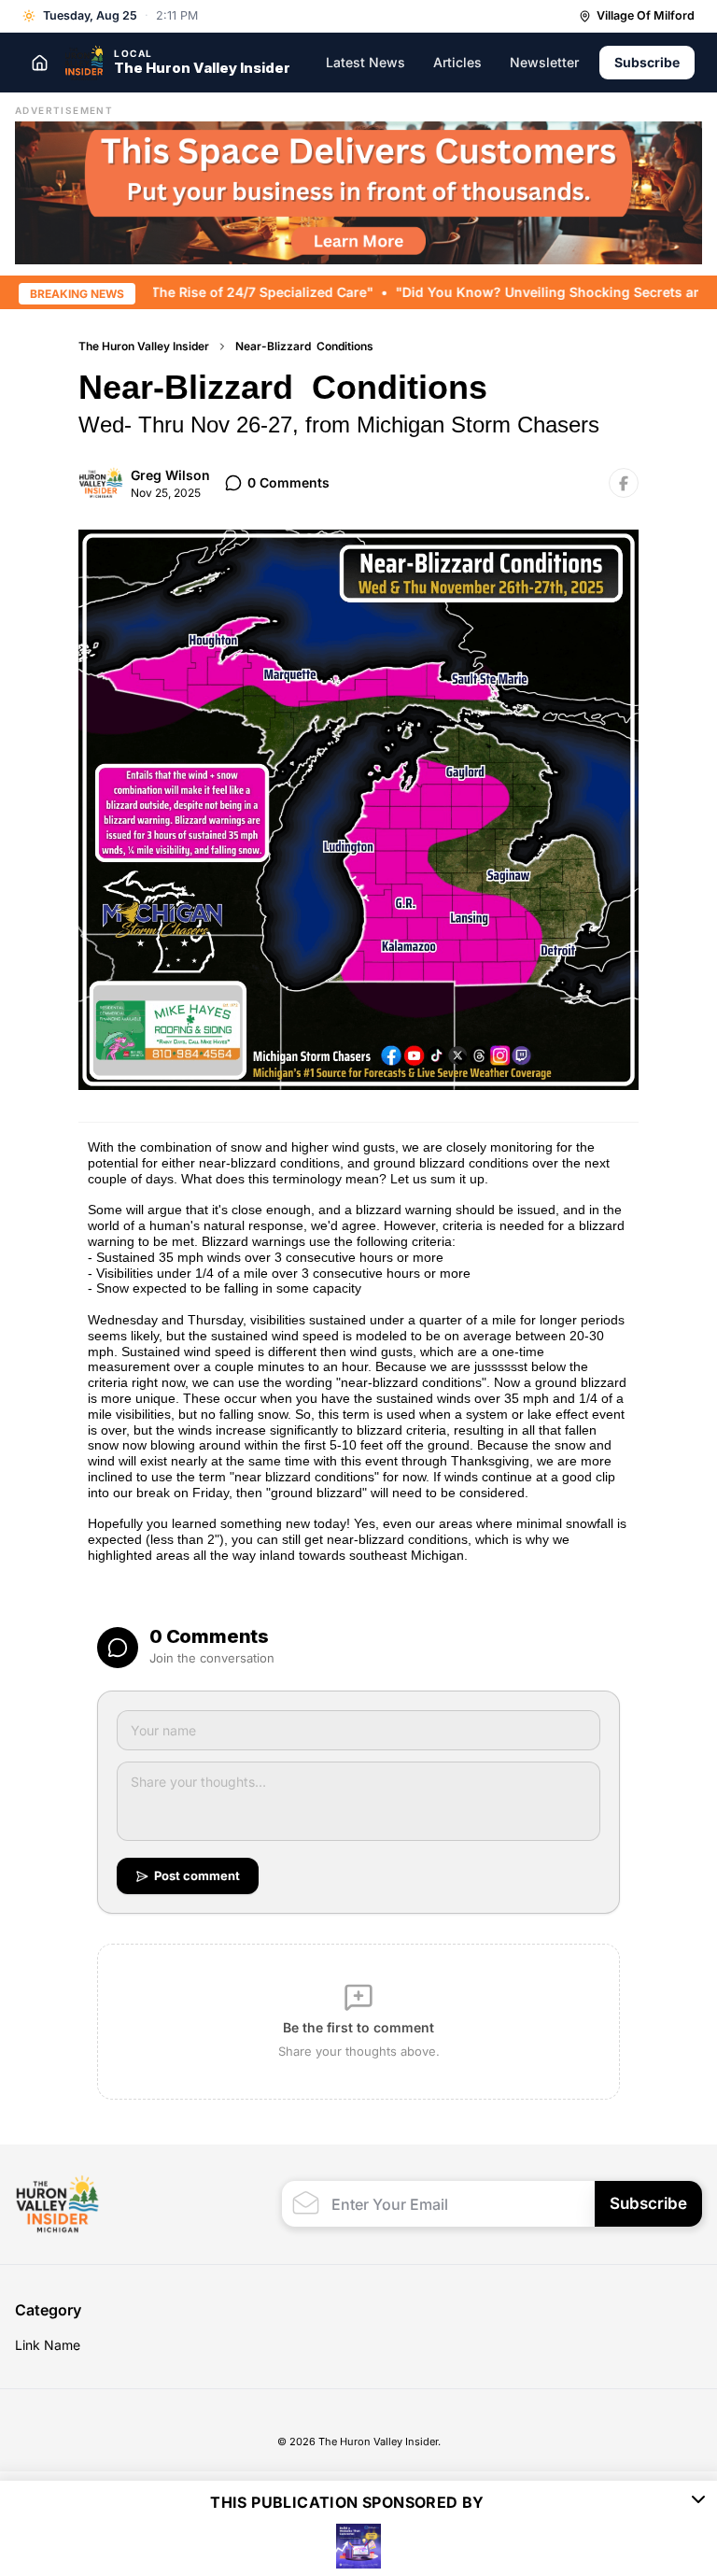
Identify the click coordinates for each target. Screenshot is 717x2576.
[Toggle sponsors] (698, 2502)
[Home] (39, 63)
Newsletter (544, 62)
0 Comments (288, 482)
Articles (457, 62)
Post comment (197, 1875)
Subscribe (647, 62)
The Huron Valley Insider (144, 346)
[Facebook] (624, 483)
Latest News (366, 62)
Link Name (48, 2345)
